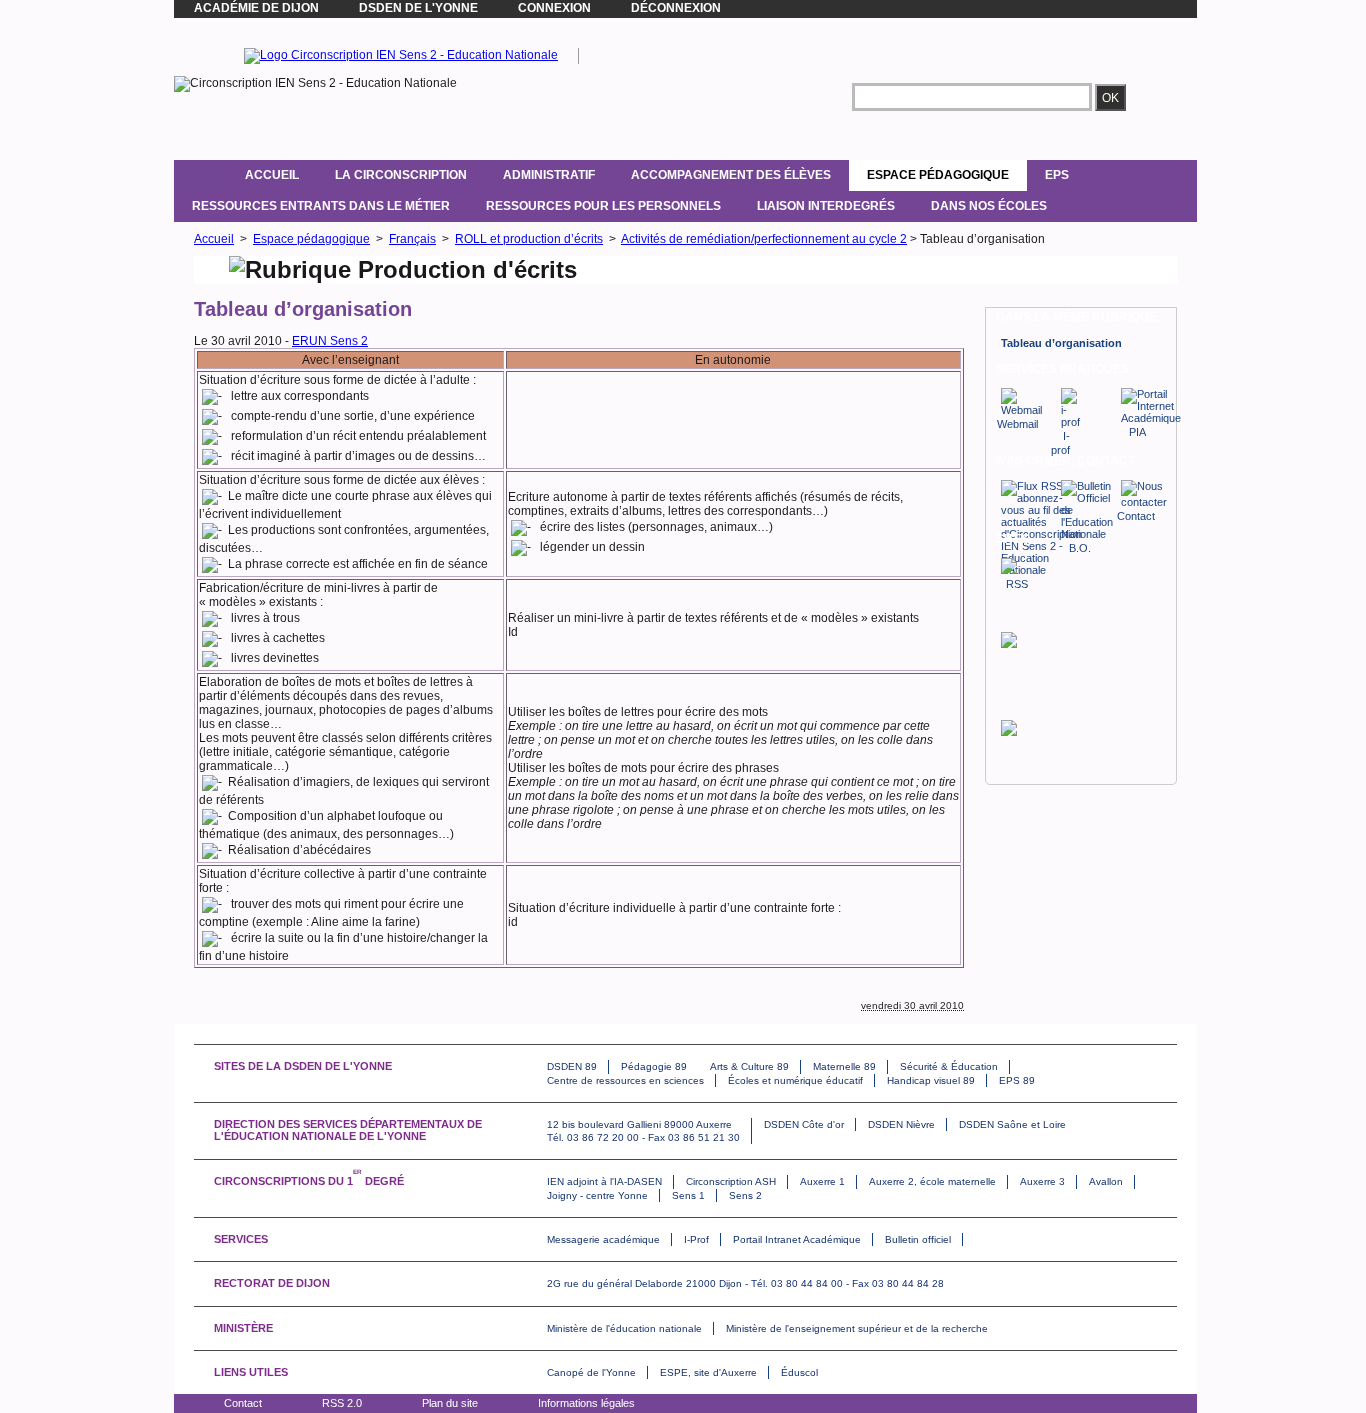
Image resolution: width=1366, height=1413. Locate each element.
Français (412, 239)
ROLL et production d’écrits (529, 239)
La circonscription (401, 175)
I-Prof (696, 1239)
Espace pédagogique (938, 175)
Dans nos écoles (989, 206)
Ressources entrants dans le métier (321, 206)
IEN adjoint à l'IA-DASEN (604, 1181)
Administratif (549, 175)
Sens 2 (745, 1195)
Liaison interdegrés (826, 206)
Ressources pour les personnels (603, 206)
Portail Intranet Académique (797, 1239)
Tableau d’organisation (1061, 343)
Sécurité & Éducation (949, 1066)
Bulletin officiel (918, 1239)
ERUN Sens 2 (330, 341)
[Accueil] (200, 175)
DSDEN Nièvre (901, 1124)
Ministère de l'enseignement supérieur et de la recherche (857, 1328)
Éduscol (799, 1372)
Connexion (554, 8)
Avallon (1106, 1181)
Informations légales (586, 1403)
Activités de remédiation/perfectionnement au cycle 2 (764, 239)
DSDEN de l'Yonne (418, 8)
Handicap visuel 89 (931, 1080)
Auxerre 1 (822, 1181)
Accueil (272, 175)
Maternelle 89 (844, 1066)
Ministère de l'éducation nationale (624, 1328)
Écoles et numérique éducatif (795, 1080)
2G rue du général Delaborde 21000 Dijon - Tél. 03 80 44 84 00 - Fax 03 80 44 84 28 (745, 1283)
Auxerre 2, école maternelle (932, 1181)
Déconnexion (676, 8)
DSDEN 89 (572, 1066)
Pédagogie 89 (654, 1066)
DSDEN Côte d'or (804, 1124)
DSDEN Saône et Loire (1012, 1124)
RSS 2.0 (342, 1403)
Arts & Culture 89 (749, 1066)
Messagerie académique (603, 1239)
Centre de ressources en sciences (625, 1080)
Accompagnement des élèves (731, 175)
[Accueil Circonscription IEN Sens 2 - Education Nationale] (401, 55)
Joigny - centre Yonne (597, 1195)
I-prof (1060, 443)
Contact (243, 1403)
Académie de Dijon (256, 8)
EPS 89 (1017, 1080)
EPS (1057, 175)
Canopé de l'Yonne (591, 1372)
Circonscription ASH (731, 1181)
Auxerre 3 (1042, 1181)
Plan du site (450, 1403)
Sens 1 (688, 1195)
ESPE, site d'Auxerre (708, 1372)
